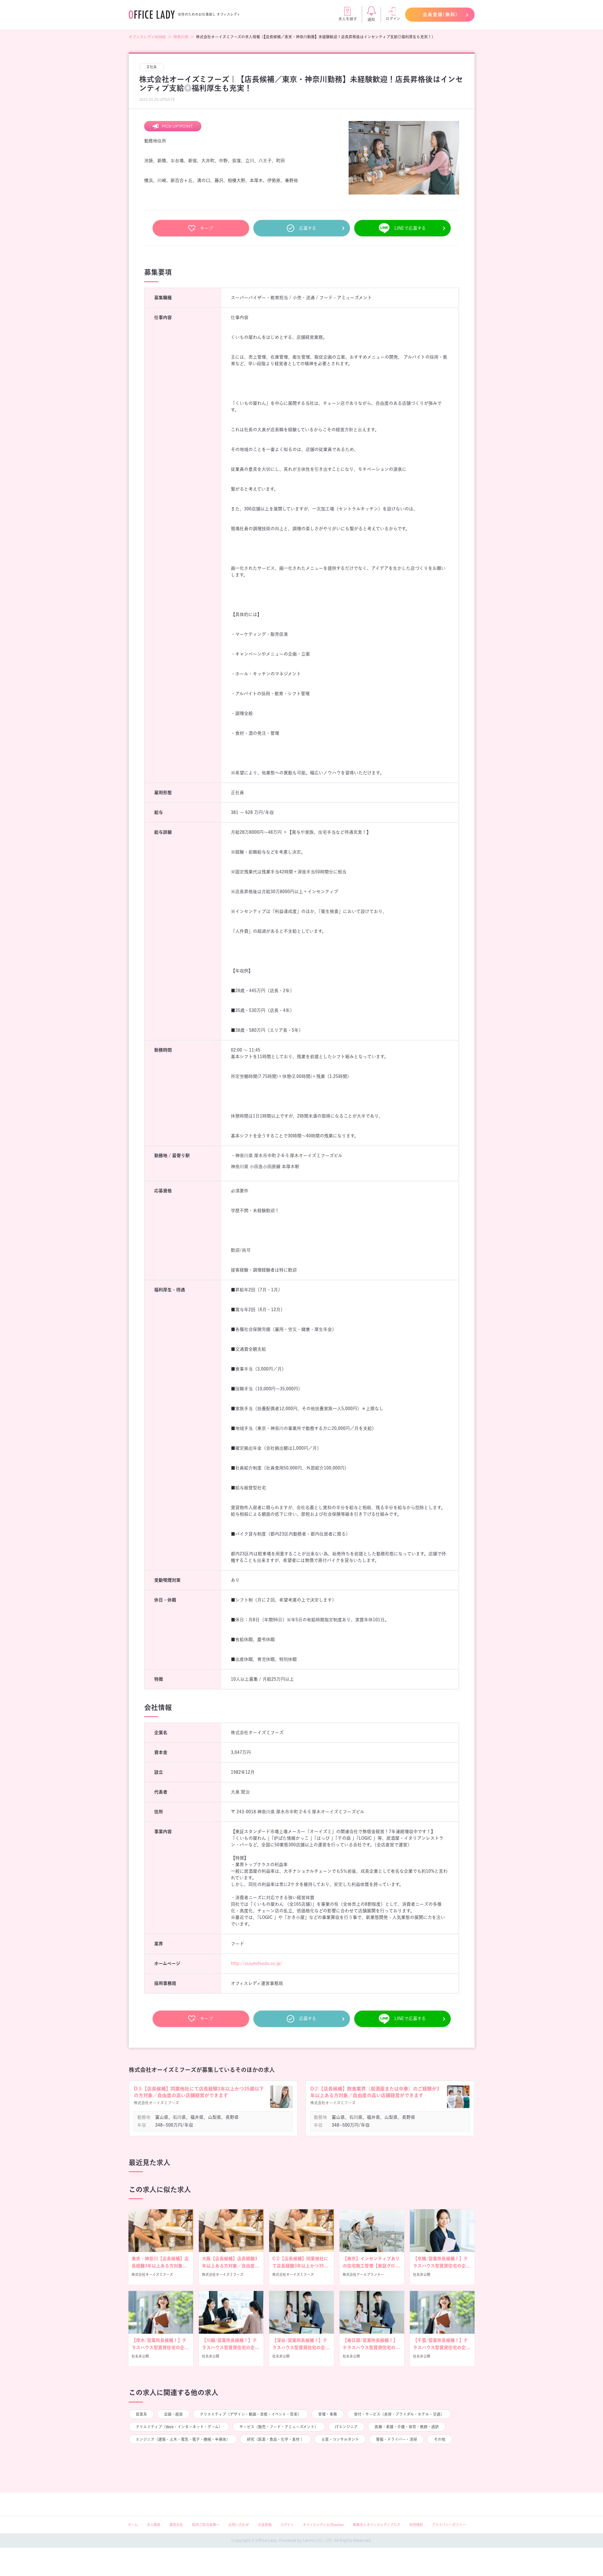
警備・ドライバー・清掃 (397, 2439)
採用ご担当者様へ (206, 2525)
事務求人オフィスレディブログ (377, 2525)
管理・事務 (328, 2414)
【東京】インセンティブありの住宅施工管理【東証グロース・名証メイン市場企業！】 (371, 2266)
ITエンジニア (346, 2427)
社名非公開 (422, 2274)
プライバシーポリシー (449, 2525)
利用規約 (416, 2525)
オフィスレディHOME (147, 37)
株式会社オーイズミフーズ (152, 2274)
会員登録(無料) (440, 14)
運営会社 (176, 2525)
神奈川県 (181, 37)
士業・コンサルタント (340, 2439)
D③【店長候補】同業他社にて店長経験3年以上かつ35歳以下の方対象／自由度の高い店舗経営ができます (199, 2092)
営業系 (141, 2414)
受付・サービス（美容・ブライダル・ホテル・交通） (399, 2414)
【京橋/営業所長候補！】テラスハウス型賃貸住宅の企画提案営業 (442, 2266)
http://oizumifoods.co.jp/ (257, 1964)
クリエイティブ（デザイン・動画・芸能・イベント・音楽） (250, 2414)
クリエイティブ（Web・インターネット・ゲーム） (179, 2427)
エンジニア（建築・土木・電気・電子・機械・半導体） (183, 2439)
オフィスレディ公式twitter (323, 2525)
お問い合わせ (239, 2525)
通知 (371, 19)
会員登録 (265, 2525)
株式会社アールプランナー (363, 2274)
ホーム (133, 2525)
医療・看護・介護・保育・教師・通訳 (407, 2427)
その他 (440, 2439)
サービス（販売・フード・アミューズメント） (279, 2427)
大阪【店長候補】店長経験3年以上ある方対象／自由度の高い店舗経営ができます (231, 2266)
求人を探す (348, 19)
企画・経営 (173, 2414)
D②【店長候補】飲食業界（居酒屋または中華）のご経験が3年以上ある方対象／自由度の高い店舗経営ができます (375, 2092)
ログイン (393, 19)
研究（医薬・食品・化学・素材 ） (276, 2439)
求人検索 (154, 2525)
